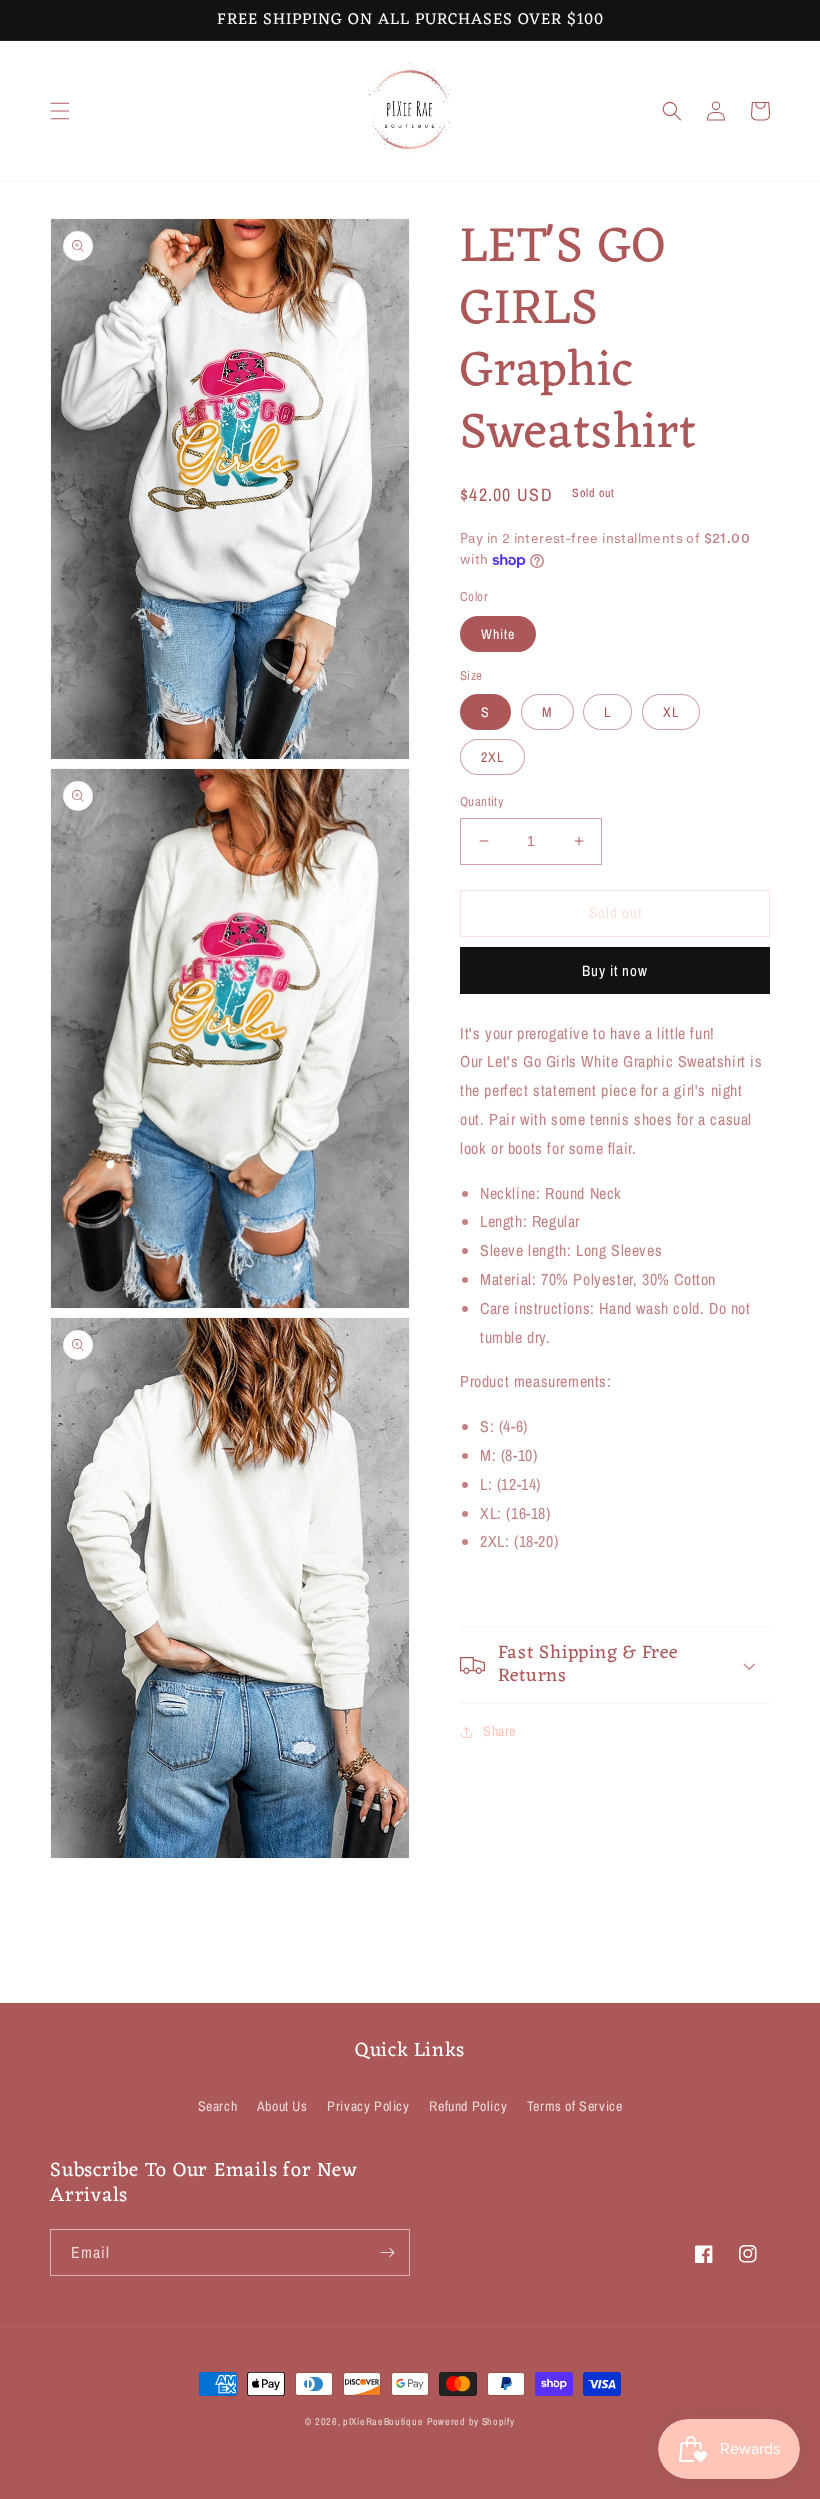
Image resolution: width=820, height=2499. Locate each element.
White (498, 634)
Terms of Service (575, 2106)
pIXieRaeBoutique (383, 2421)
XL (671, 712)
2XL (492, 757)
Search (218, 2106)
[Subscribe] (387, 2252)
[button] (60, 111)
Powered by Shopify (471, 2421)
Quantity (481, 801)
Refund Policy (468, 2106)
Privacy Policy (368, 2106)
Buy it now (615, 970)
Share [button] (499, 1731)
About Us (282, 2106)
